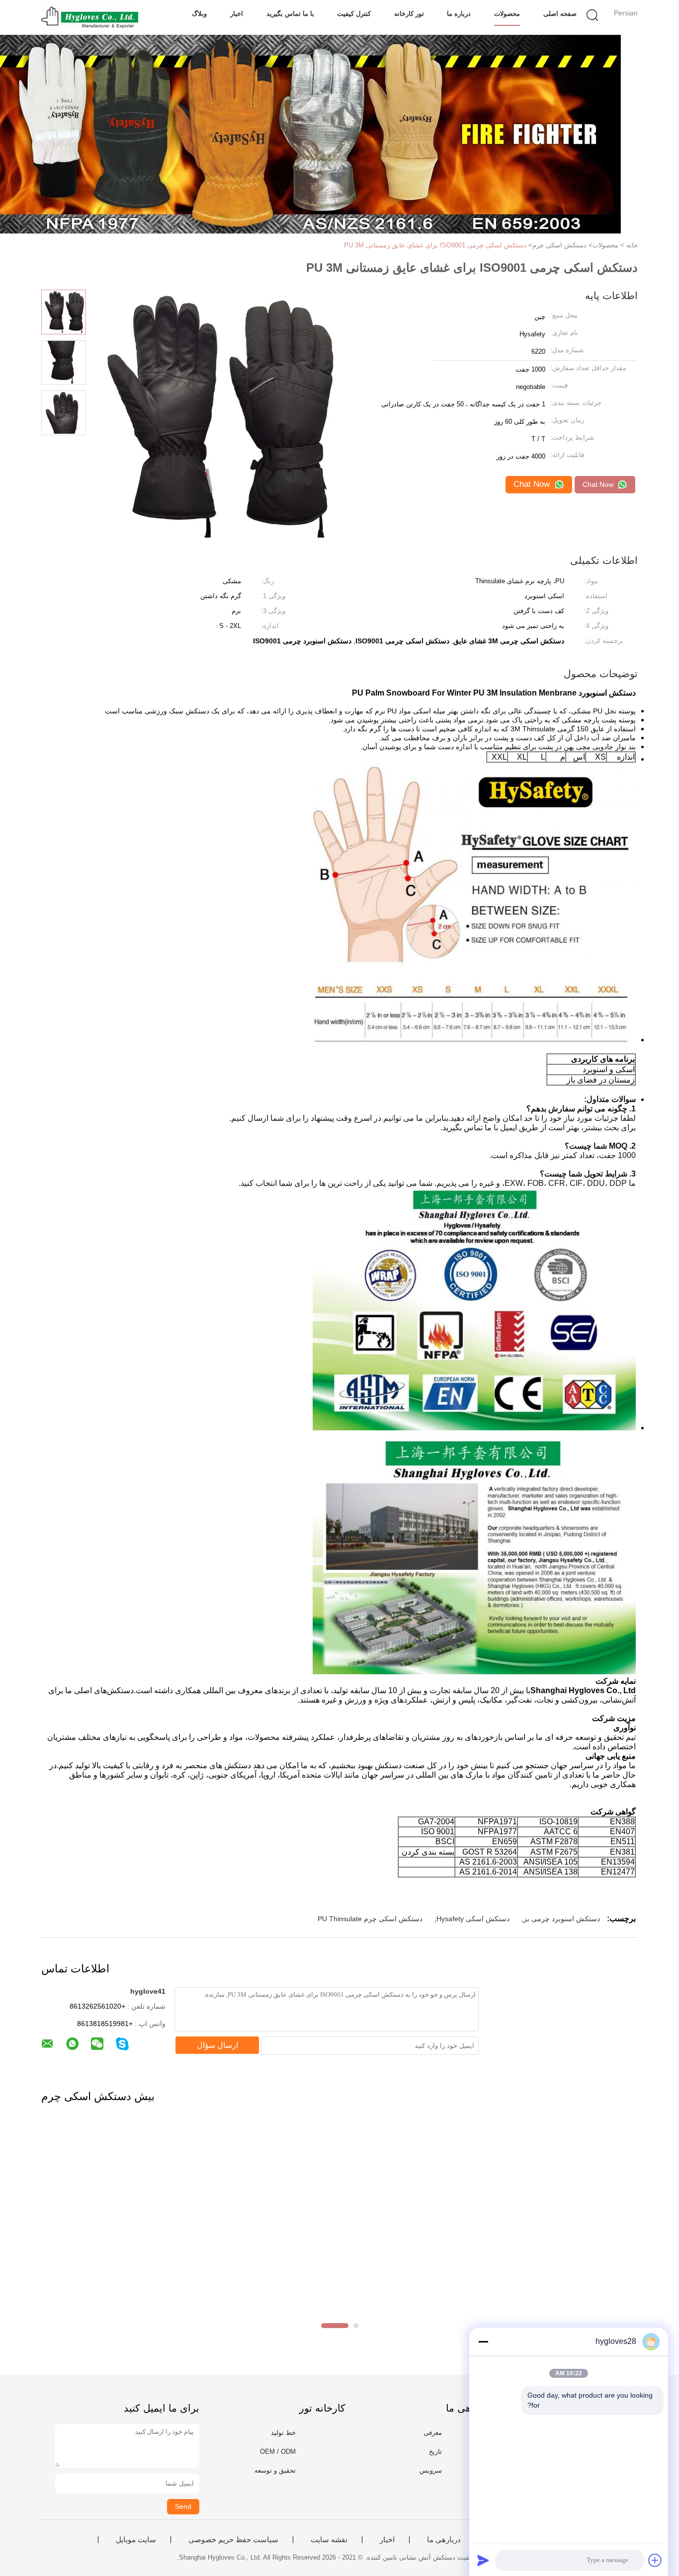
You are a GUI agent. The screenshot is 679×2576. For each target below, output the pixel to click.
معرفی (433, 2433)
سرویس (431, 2470)
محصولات (507, 14)
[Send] (483, 2560)
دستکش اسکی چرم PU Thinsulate (370, 1919)
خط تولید (283, 2433)
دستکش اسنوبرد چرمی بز (562, 1919)
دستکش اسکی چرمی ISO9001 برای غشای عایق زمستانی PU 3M (435, 245)
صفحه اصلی (560, 14)
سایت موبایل (136, 2540)
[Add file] (655, 2560)
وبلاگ (199, 14)
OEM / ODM (278, 2452)
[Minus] (483, 2342)
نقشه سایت (329, 2540)
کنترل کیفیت (354, 14)
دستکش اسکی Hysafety (473, 1919)
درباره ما (459, 14)
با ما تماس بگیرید (290, 14)
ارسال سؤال (217, 2045)
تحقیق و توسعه (275, 2470)
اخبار (237, 14)
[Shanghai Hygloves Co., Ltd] (90, 17)
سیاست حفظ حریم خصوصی (233, 2540)
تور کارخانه (409, 14)
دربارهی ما (444, 2540)
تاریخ (435, 2452)
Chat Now (599, 484)
